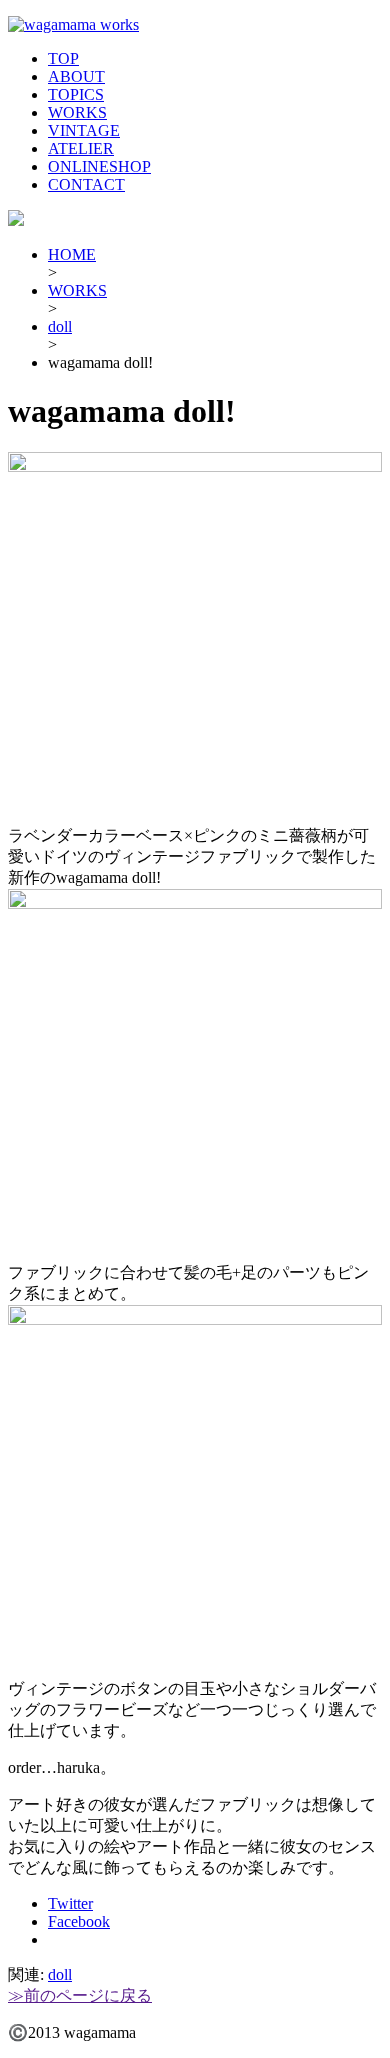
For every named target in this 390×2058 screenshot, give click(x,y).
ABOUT (76, 76)
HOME (72, 254)
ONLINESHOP (99, 166)
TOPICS (76, 94)
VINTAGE (84, 130)
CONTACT (86, 184)
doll (60, 326)
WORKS (77, 112)
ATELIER (81, 148)
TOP (63, 58)
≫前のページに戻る (80, 1995)
